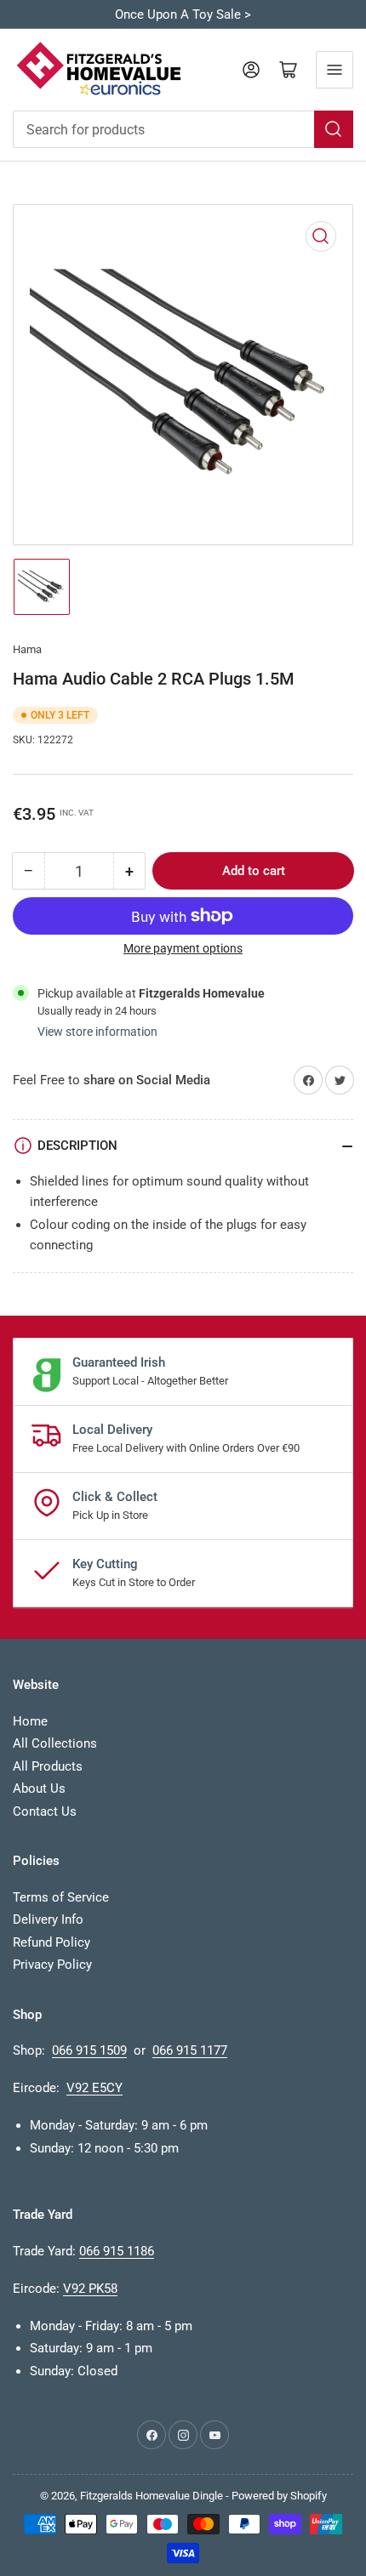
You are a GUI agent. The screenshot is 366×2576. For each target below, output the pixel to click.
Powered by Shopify (279, 2496)
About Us (39, 1788)
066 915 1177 (190, 2050)
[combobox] (183, 129)
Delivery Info (48, 1919)
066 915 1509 (89, 2050)
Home (30, 1721)
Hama (27, 649)
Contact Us (45, 1811)
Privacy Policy (52, 1965)
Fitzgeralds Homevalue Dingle (152, 2496)
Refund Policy (51, 1942)
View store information (97, 1032)
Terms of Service (61, 1897)
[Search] (334, 129)
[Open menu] (335, 70)
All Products (48, 1766)
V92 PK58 (90, 2289)
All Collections (55, 1743)
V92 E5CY (94, 2088)
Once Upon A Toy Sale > (183, 14)
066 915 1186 (117, 2251)
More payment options (183, 948)
